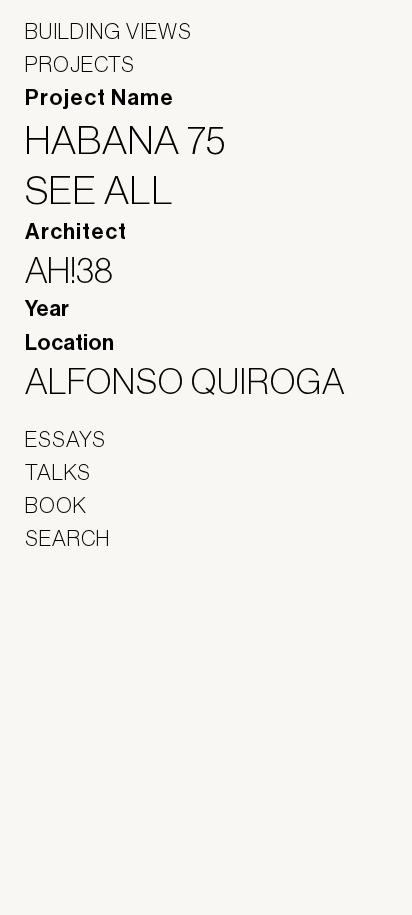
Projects (80, 64)
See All (112, 190)
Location (69, 343)
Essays (65, 439)
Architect (76, 232)
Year (47, 309)
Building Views (108, 31)
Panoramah (80, 666)
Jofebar (77, 623)
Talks (58, 472)
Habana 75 (138, 140)
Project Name (99, 98)
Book (56, 505)
